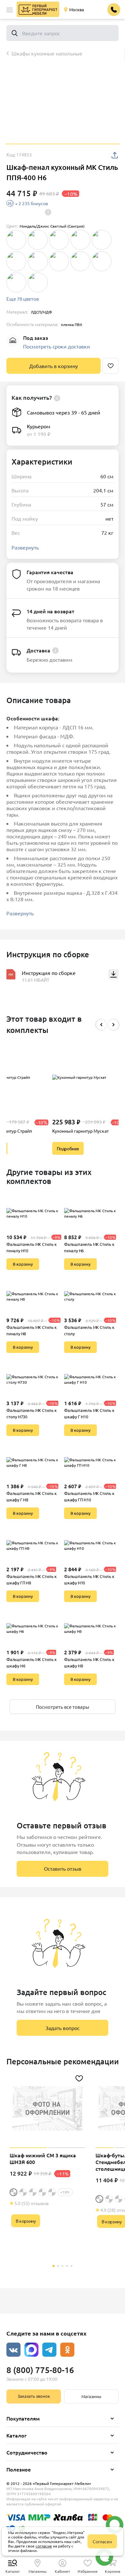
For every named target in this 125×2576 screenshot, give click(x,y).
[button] (10, 10)
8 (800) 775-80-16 (40, 2370)
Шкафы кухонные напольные (47, 53)
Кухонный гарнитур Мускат (80, 1131)
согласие (44, 2546)
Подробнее (68, 1148)
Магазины (91, 2396)
